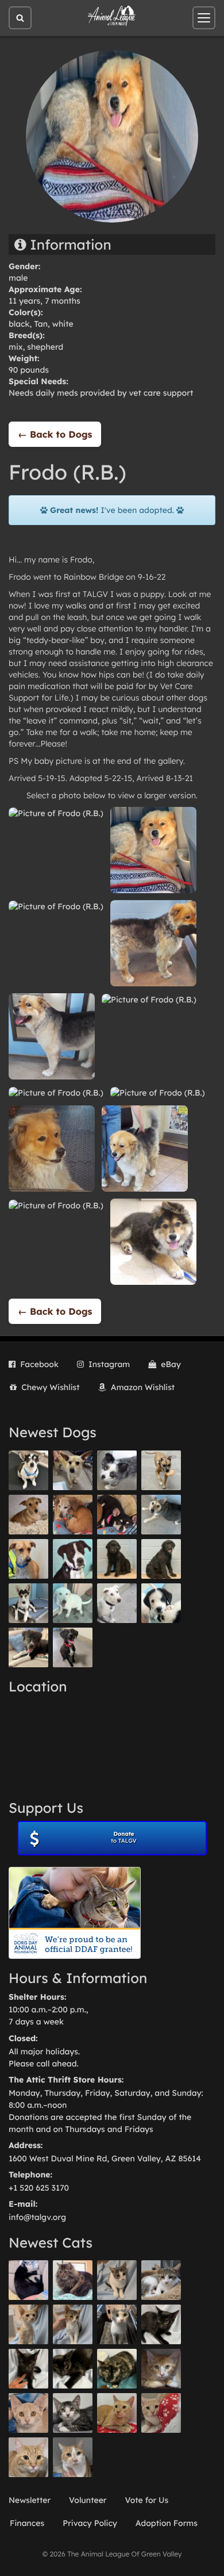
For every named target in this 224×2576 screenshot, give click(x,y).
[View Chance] (28, 1470)
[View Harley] (117, 2324)
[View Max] (117, 1470)
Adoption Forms (167, 2523)
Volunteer (88, 2500)
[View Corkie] (28, 1515)
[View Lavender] (117, 1559)
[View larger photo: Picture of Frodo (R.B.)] (56, 813)
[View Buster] (73, 1470)
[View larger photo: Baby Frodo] (153, 1241)
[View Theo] (161, 1470)
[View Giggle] (28, 2413)
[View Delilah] (117, 2369)
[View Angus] (28, 2369)
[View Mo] (73, 1603)
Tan (41, 324)
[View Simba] (161, 2413)
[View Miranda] (117, 1515)
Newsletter (30, 2500)
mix (16, 347)
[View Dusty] (161, 1515)
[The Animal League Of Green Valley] (112, 16)
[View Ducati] (73, 2324)
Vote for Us (147, 2500)
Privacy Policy (90, 2523)
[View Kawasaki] (28, 2324)
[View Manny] (117, 1603)
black (19, 324)
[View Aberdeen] (161, 2324)
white (63, 324)
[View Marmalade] (73, 2457)
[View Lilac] (161, 1559)
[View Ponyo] (73, 1515)
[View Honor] (73, 1647)
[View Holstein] (73, 2369)
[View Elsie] (117, 2413)
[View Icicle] (161, 1603)
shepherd (45, 347)
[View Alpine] (28, 1647)
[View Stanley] (73, 1559)
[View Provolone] (28, 2457)
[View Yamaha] (117, 2280)
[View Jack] (28, 1603)
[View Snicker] (161, 2369)
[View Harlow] (28, 2280)
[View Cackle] (73, 2413)
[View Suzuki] (161, 2280)
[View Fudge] (73, 2280)
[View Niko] (28, 1559)
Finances (27, 2523)
